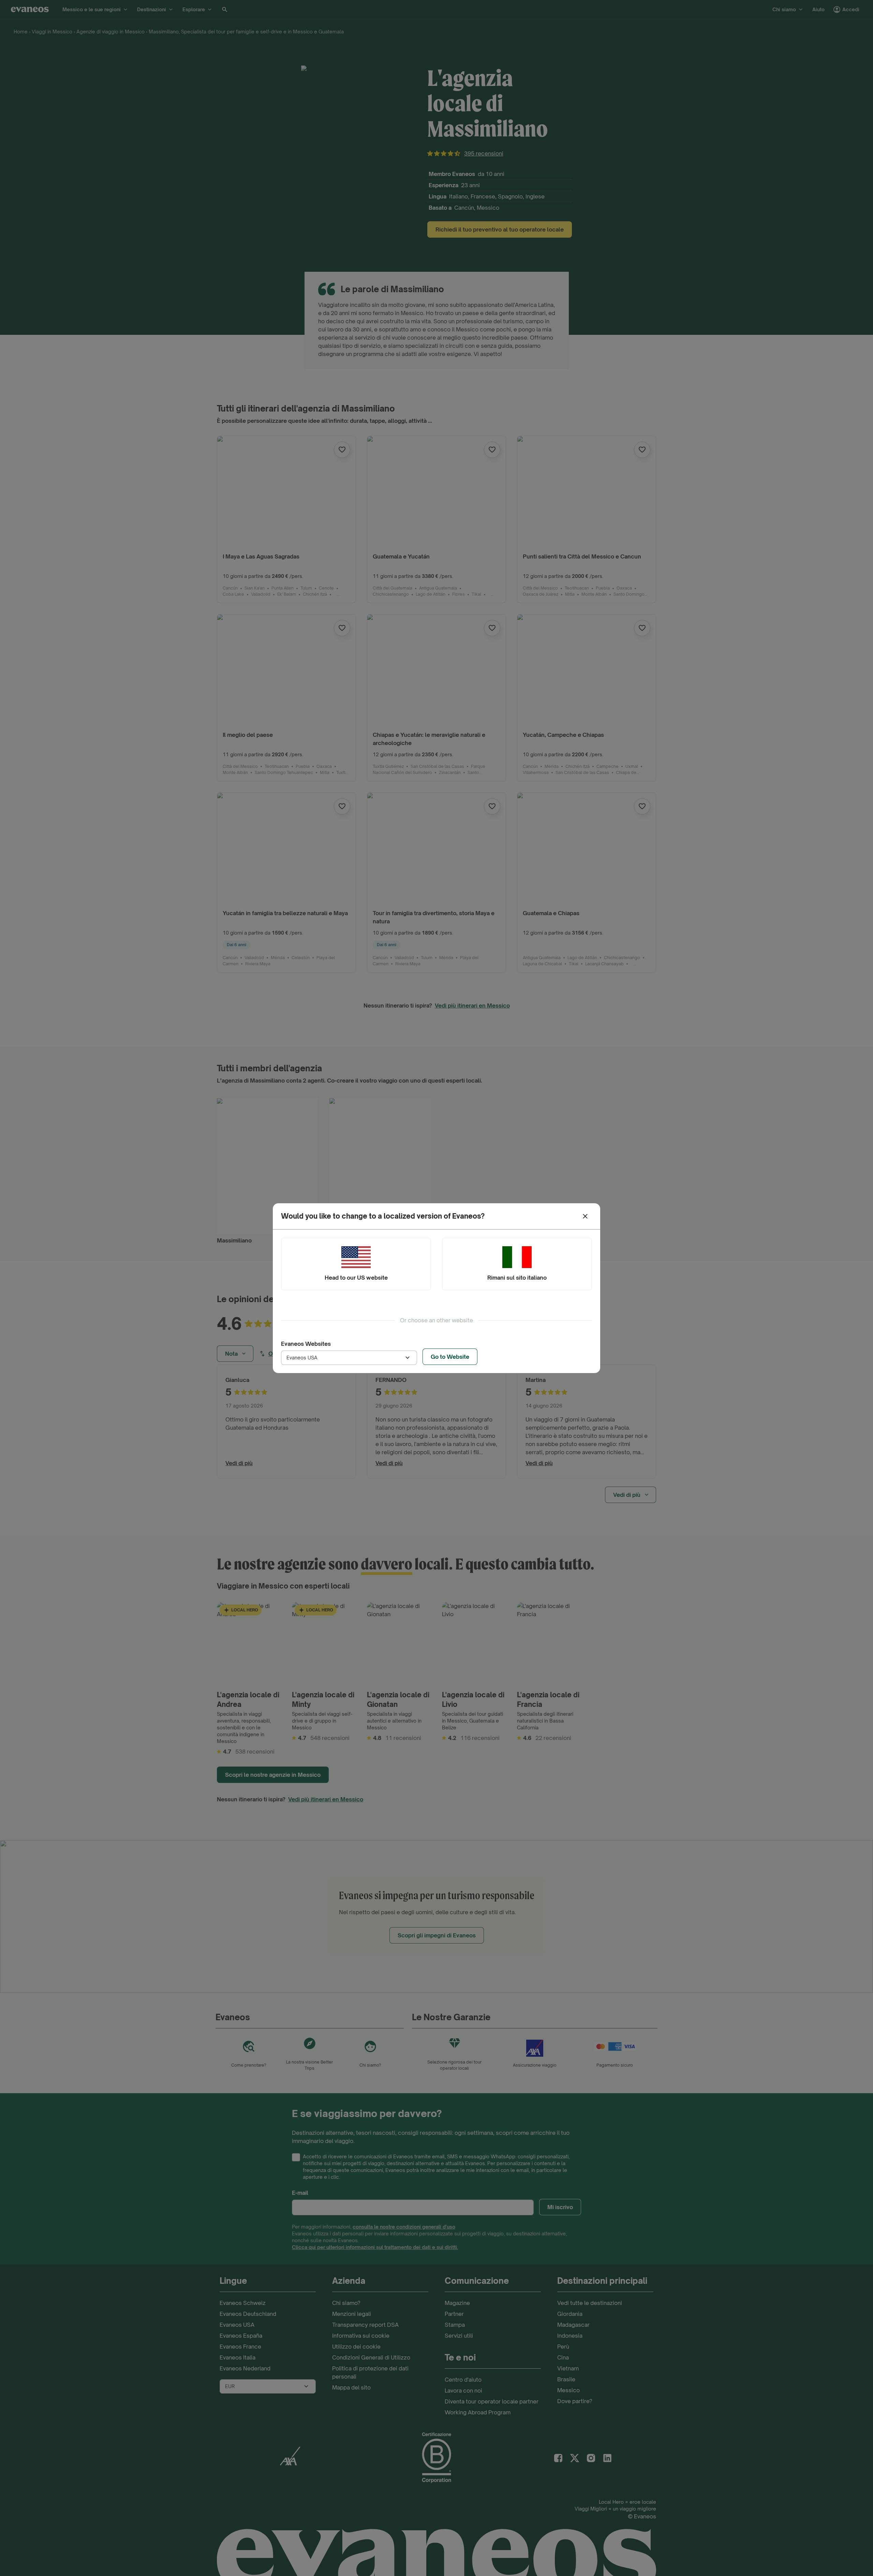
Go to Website (450, 1357)
